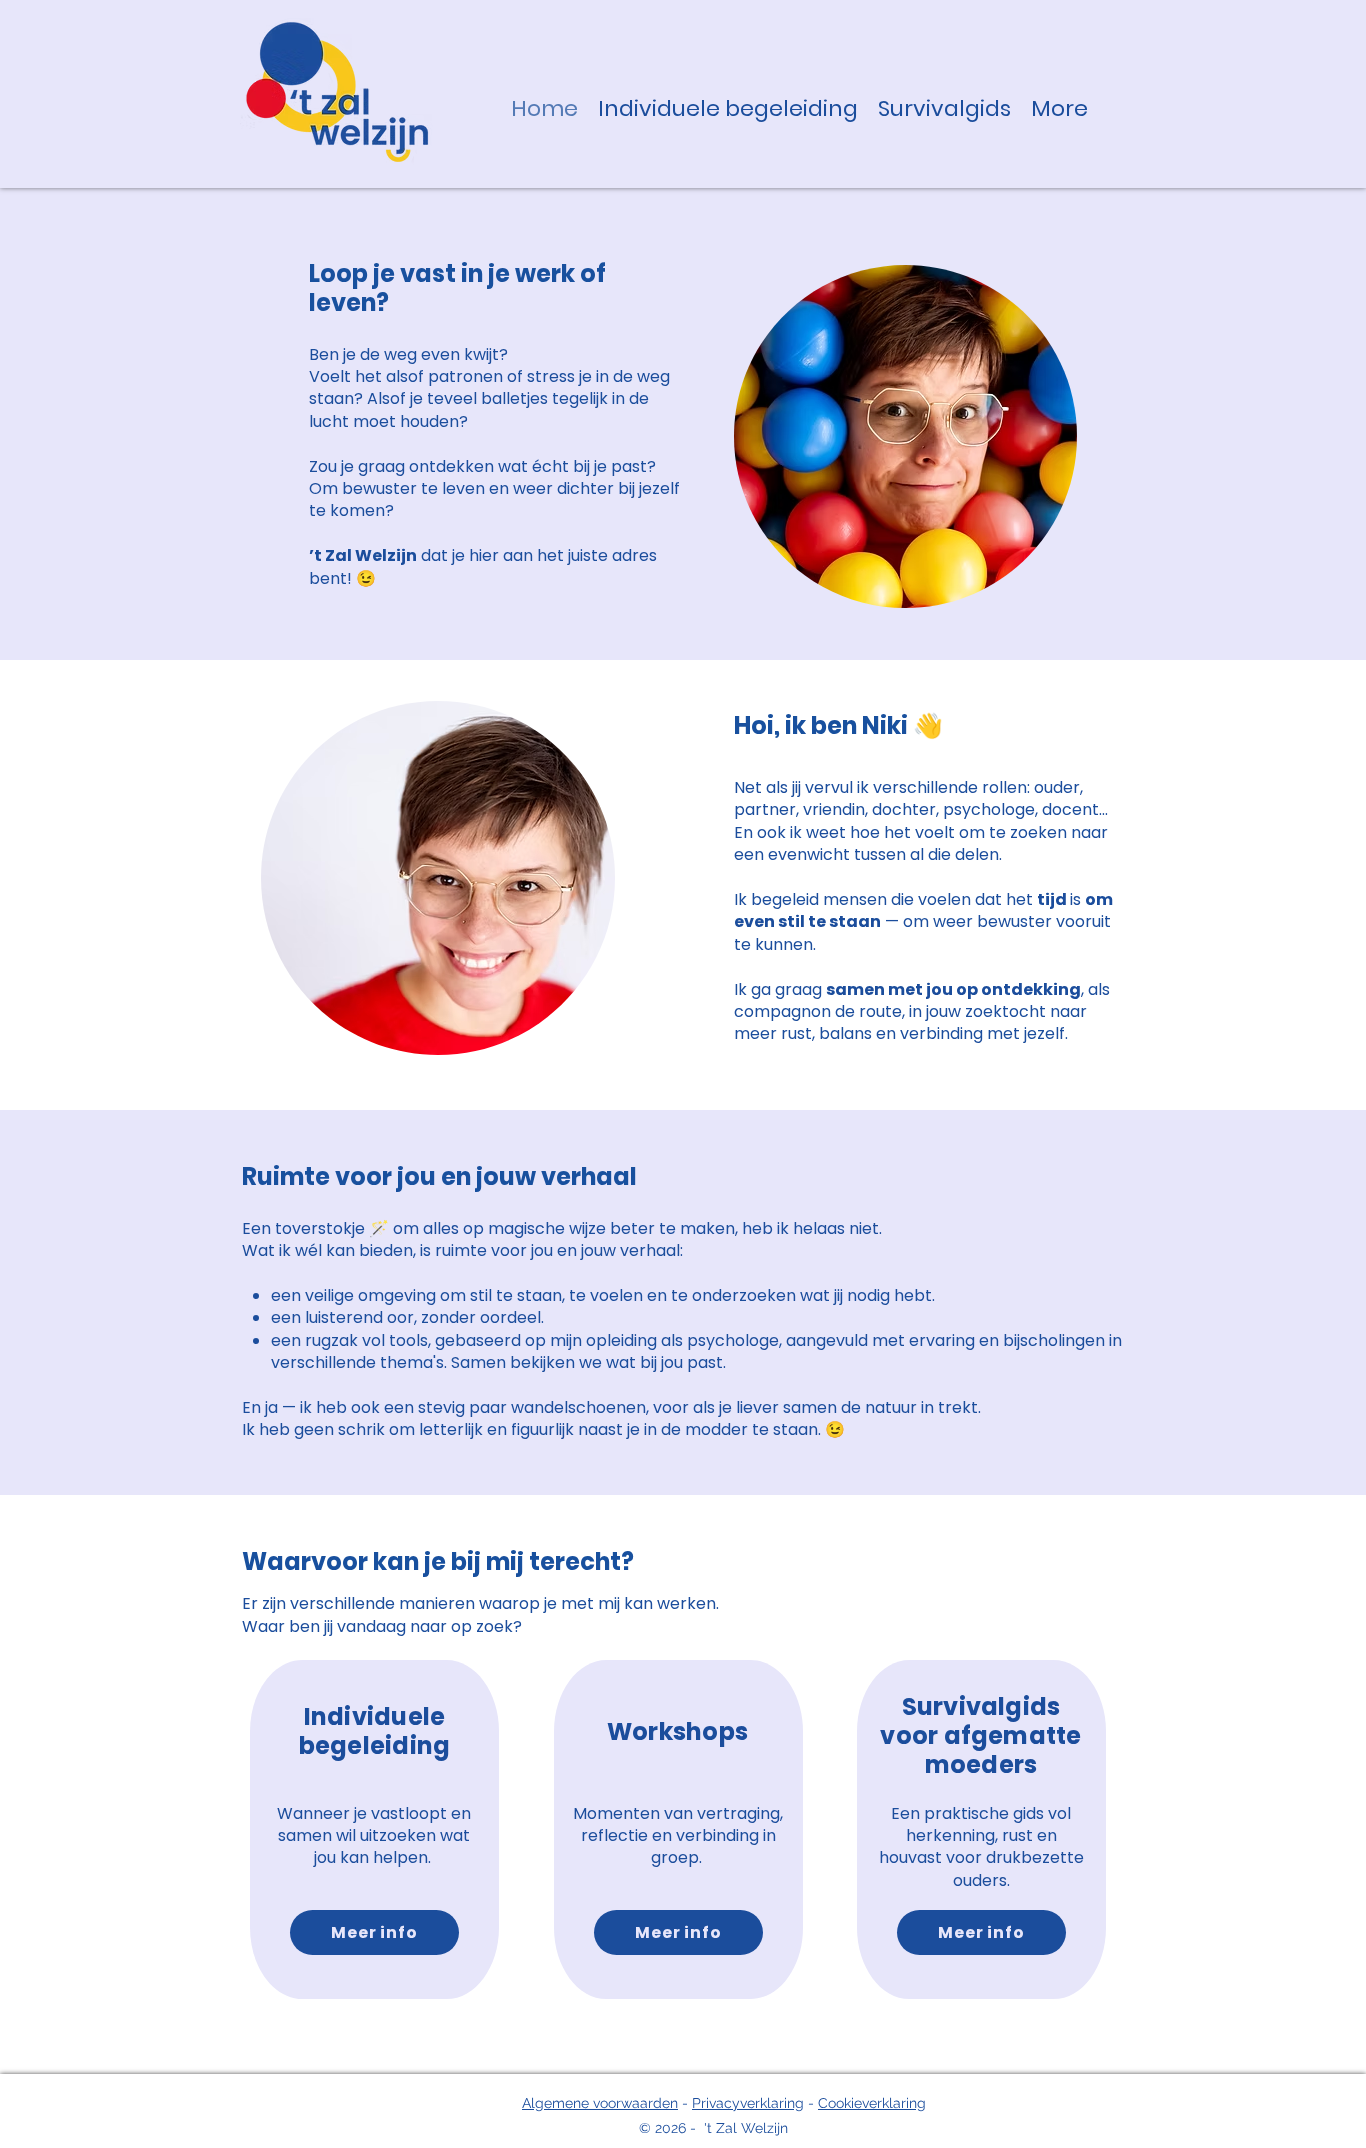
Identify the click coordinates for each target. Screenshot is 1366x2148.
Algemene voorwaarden (600, 2103)
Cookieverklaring (872, 2103)
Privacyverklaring (748, 2103)
